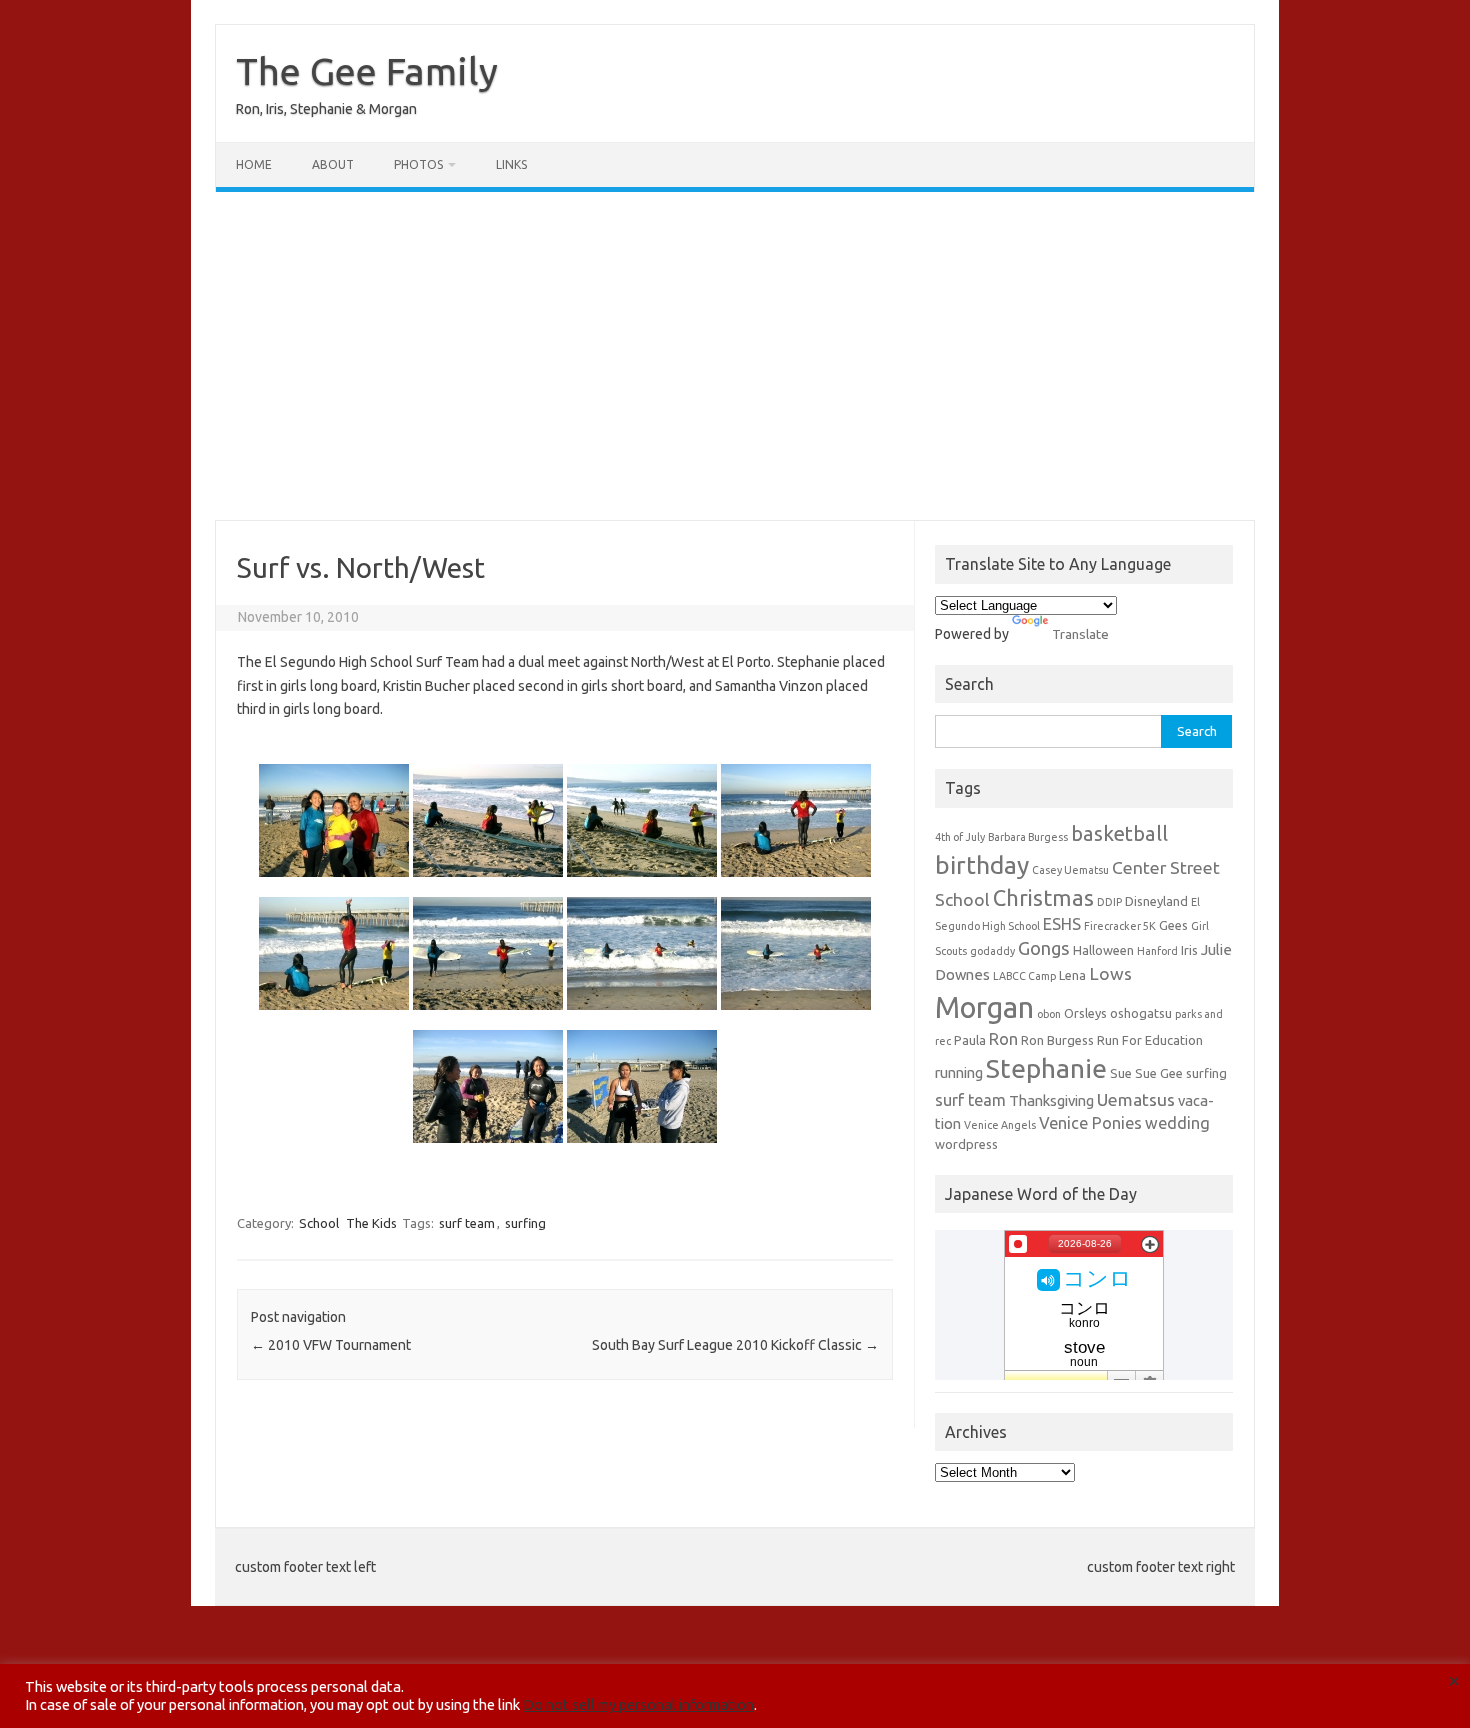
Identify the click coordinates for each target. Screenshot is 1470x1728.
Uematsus (1136, 1099)
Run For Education (1150, 1040)
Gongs (1044, 948)
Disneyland (1156, 901)
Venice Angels (1000, 1125)
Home (254, 164)
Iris (1189, 950)
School (319, 1223)
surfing (525, 1223)
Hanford (1157, 951)
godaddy (992, 951)
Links (511, 164)
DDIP (1109, 902)
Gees (1173, 925)
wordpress (966, 1144)
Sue (1121, 1073)
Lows (1110, 973)
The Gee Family (367, 71)
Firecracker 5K (1120, 926)
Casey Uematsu (1070, 870)
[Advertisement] (735, 356)
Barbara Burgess (1028, 837)
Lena (1072, 975)
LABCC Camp (1024, 976)
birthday (982, 865)
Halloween (1103, 950)
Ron (1003, 1039)
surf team (467, 1223)
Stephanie (1046, 1068)
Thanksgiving (1051, 1100)
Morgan (984, 1007)
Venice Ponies (1090, 1123)
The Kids (371, 1223)
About (333, 164)
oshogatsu (1141, 1013)
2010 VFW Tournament (331, 1345)
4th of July (960, 837)
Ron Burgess (1057, 1040)
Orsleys (1085, 1013)
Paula (970, 1040)
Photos (418, 164)
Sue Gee (1159, 1073)
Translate (1080, 634)
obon (1049, 1014)
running (959, 1072)
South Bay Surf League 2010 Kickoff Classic (735, 1345)
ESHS (1062, 924)
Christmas (1043, 898)
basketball (1119, 833)
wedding (1177, 1123)
